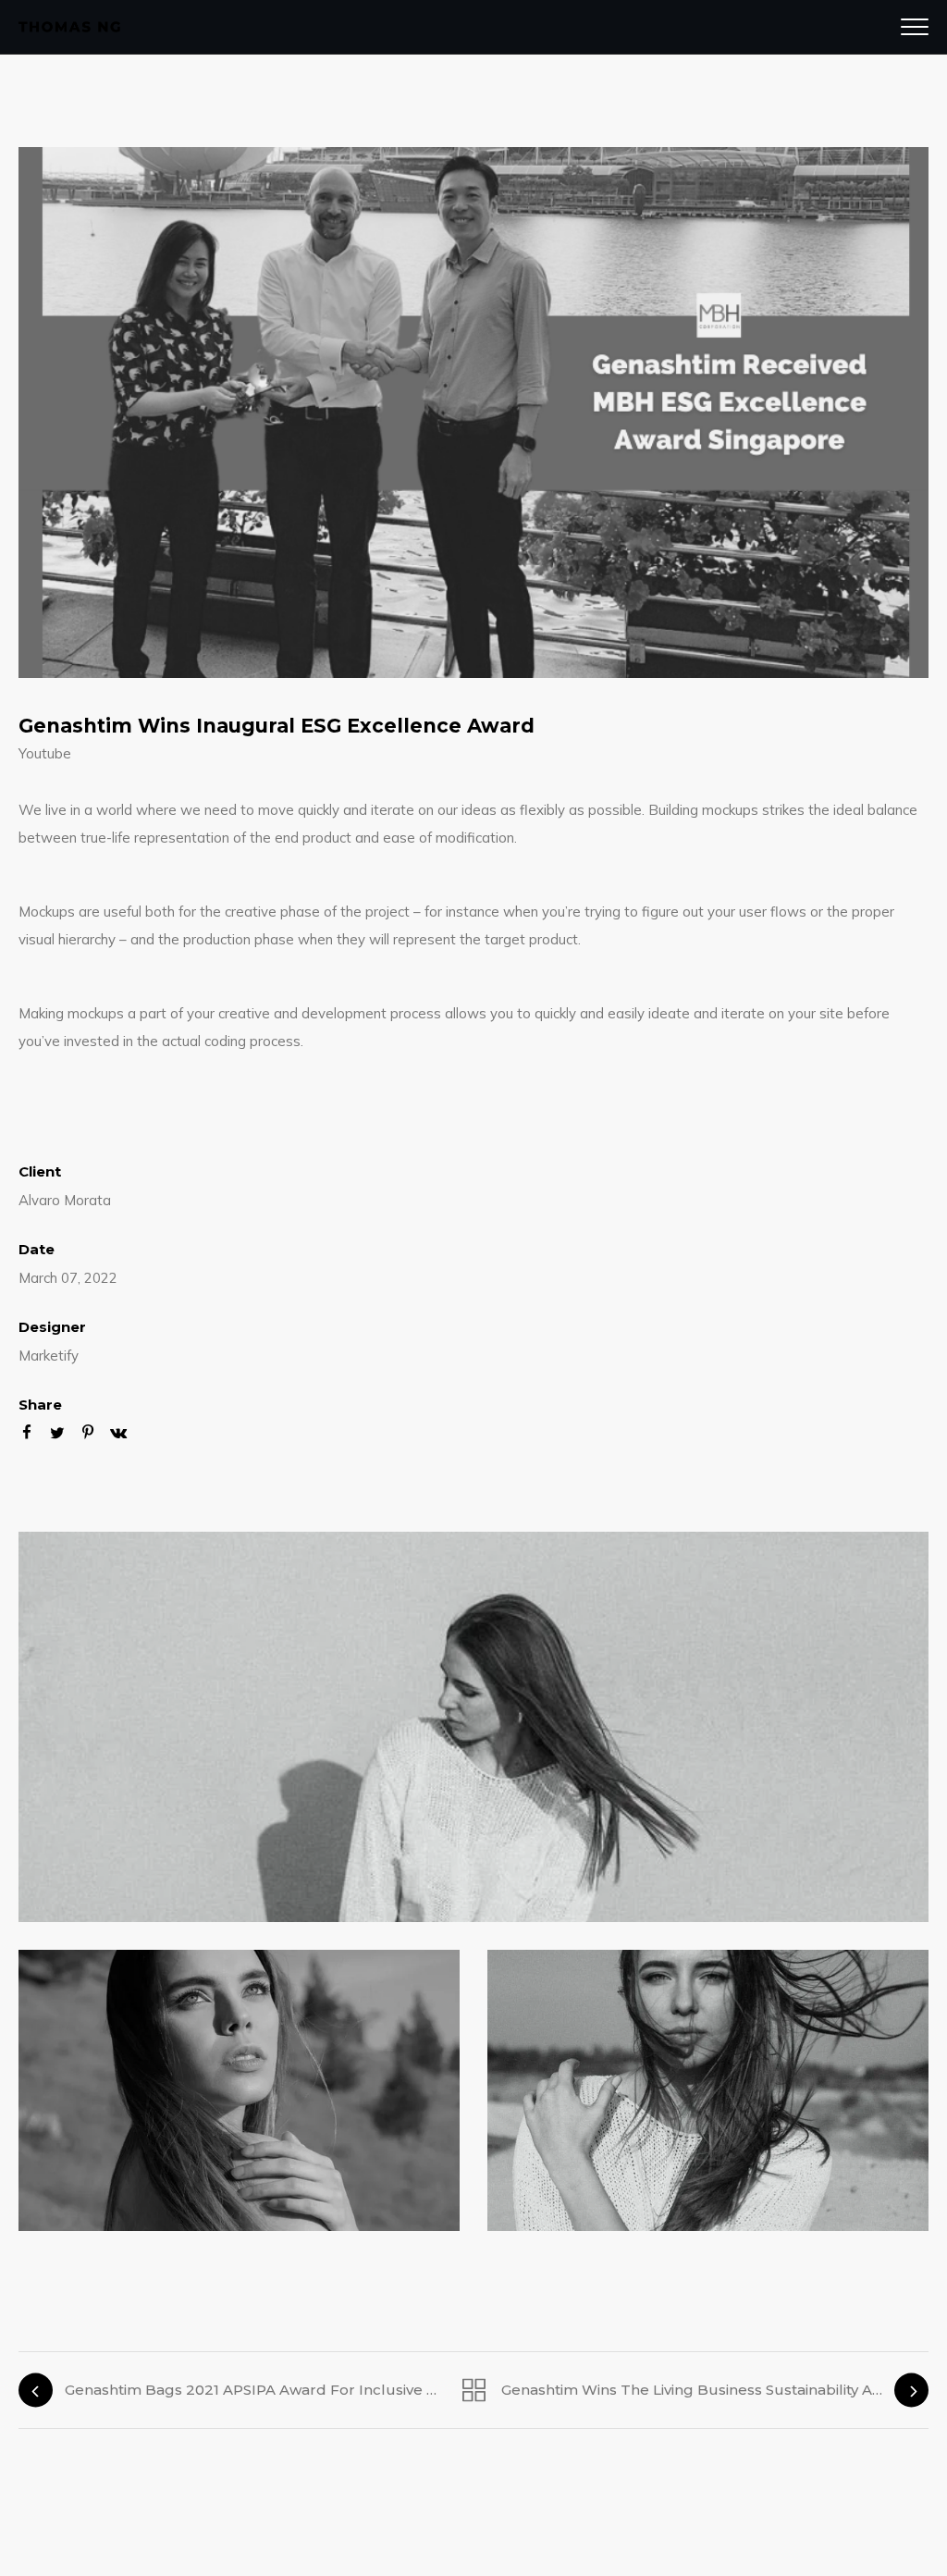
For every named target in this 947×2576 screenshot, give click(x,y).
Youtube (45, 753)
